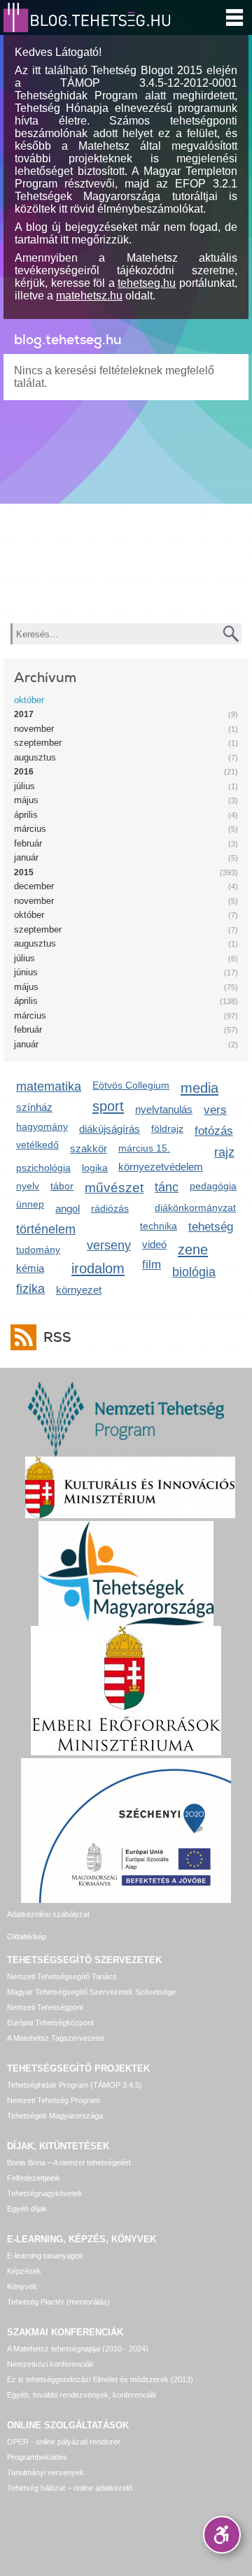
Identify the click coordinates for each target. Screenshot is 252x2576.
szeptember (38, 743)
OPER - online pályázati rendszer (64, 2442)
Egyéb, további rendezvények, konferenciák (82, 2395)
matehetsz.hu (89, 296)
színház (34, 1107)
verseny (109, 1245)
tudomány (38, 1250)
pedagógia (213, 1186)
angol (68, 1209)
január (26, 857)
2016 (24, 772)
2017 (24, 714)
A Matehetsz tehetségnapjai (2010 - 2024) (78, 2349)
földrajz (167, 1128)
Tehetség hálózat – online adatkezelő (70, 2488)
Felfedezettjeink (34, 2178)
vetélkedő (37, 1145)
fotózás (214, 1131)
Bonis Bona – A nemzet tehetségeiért (69, 2163)
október (29, 700)
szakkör (89, 1148)
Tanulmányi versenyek (45, 2472)
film (152, 1265)
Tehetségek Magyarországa (55, 2116)
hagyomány (42, 1126)
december (34, 886)
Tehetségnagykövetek (45, 2193)
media (199, 1088)
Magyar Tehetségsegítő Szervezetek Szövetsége (91, 1992)
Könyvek (22, 2286)
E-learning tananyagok (45, 2256)
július (24, 786)
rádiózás (110, 1208)
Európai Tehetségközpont (50, 2023)
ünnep (30, 1204)
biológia (194, 1272)
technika (159, 1226)
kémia (30, 1268)
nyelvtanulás (164, 1109)
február (28, 843)
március (30, 829)
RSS (57, 1337)
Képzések (24, 2271)
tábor (62, 1186)
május (26, 800)
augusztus (35, 757)
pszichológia (43, 1168)
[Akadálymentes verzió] (222, 2535)
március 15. (144, 1148)
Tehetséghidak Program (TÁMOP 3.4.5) (75, 2085)
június (26, 972)
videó (154, 1244)
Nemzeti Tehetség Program (54, 2100)
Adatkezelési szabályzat (48, 1914)
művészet (114, 1188)
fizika (30, 1289)
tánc (167, 1187)
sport (108, 1106)
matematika (49, 1087)
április (26, 815)
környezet (79, 1290)
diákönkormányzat (195, 1208)
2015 (24, 872)
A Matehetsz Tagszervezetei (55, 2038)
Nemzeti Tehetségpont (45, 2007)
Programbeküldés (37, 2457)
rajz (224, 1152)
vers (215, 1110)
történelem (46, 1229)
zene (193, 1249)
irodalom (98, 1268)
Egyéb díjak (27, 2209)
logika (95, 1168)
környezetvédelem (161, 1167)
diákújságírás (110, 1129)
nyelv (28, 1186)
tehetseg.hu (147, 283)
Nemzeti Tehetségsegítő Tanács (62, 1976)
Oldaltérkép (27, 1937)
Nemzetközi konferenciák (50, 2364)
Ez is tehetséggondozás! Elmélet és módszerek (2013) (100, 2379)
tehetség (211, 1227)
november (34, 729)
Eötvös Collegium (131, 1085)
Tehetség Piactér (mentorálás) (58, 2302)
